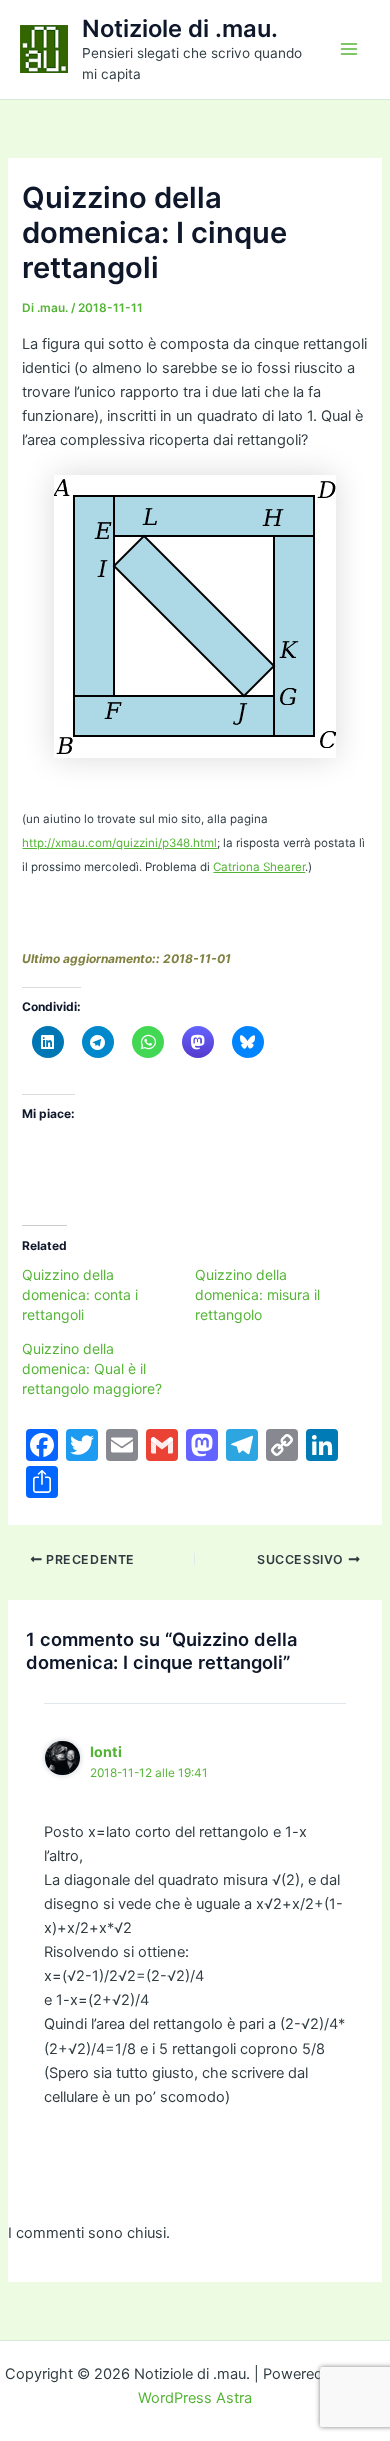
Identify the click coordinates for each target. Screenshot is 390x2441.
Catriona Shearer (259, 867)
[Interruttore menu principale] (349, 49)
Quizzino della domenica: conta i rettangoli (80, 1294)
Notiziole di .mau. (180, 28)
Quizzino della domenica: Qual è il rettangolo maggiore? (92, 1368)
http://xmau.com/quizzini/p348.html (119, 843)
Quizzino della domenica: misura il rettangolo (257, 1294)
